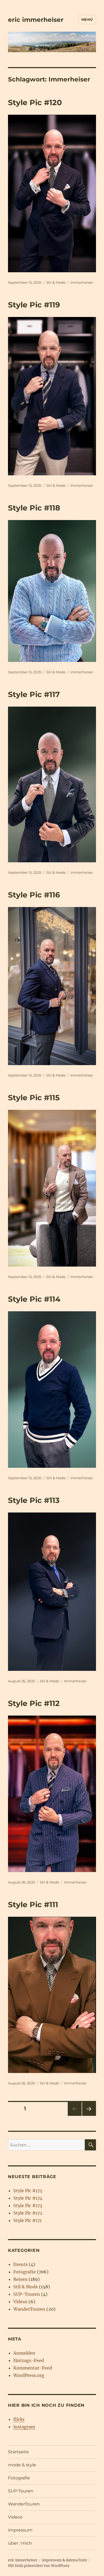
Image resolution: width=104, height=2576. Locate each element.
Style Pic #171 (27, 2220)
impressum (20, 2530)
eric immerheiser (36, 20)
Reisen (20, 2279)
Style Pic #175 (28, 2191)
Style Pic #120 (35, 102)
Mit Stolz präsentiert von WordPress (39, 2566)
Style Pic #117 (34, 694)
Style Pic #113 (34, 1500)
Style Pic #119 (34, 305)
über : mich (20, 2543)
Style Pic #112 (34, 1703)
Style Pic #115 (34, 1098)
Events (21, 2264)
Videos (20, 2302)
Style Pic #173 (28, 2206)
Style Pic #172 (28, 2213)
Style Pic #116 (34, 895)
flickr (19, 2419)
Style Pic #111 (33, 1905)
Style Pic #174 (28, 2198)
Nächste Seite (89, 2116)
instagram (24, 2427)
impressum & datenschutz (65, 2560)
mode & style (22, 2465)
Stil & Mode (56, 282)
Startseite (18, 2452)
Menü (87, 19)
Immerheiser (82, 282)
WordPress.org (29, 2375)
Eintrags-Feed (29, 2360)
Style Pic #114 (34, 1299)
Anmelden (24, 2353)
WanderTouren (29, 2309)
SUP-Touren (27, 2294)
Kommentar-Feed (33, 2368)
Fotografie (25, 2272)
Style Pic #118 (34, 508)
